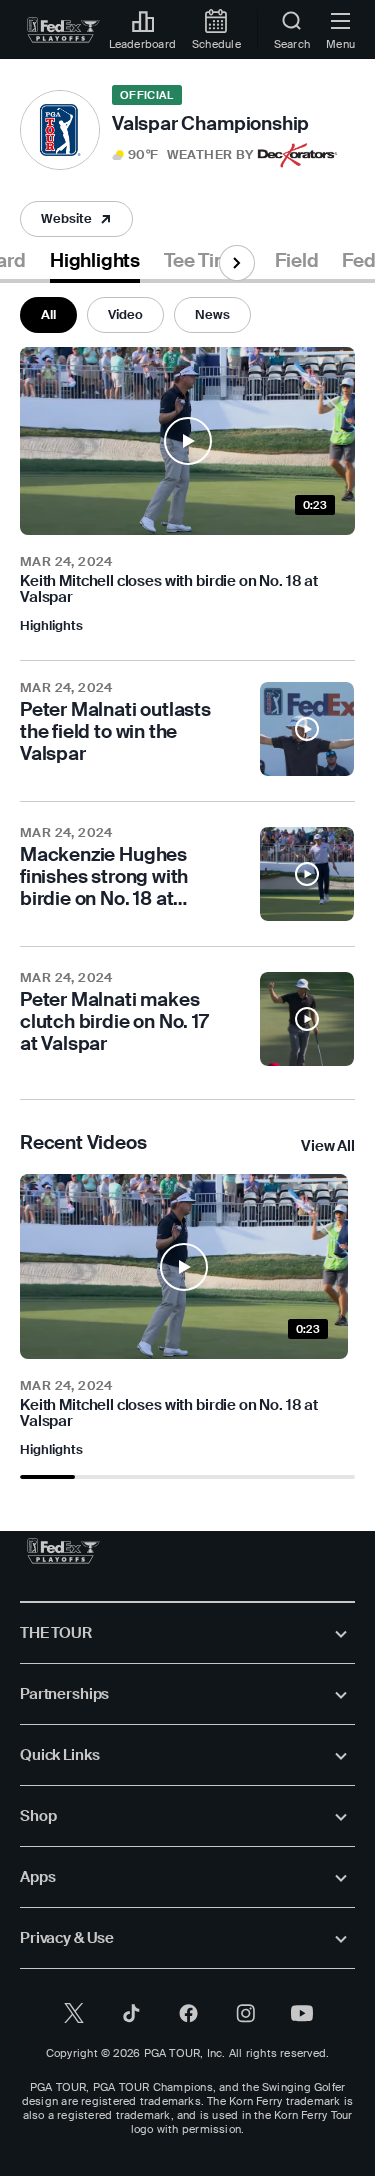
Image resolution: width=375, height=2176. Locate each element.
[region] (187, 1316)
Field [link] (296, 261)
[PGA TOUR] (63, 1551)
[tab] (95, 264)
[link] (63, 30)
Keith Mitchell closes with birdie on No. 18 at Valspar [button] (169, 589)
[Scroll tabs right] (237, 263)
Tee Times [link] (207, 261)
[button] (182, 155)
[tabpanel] (187, 881)
